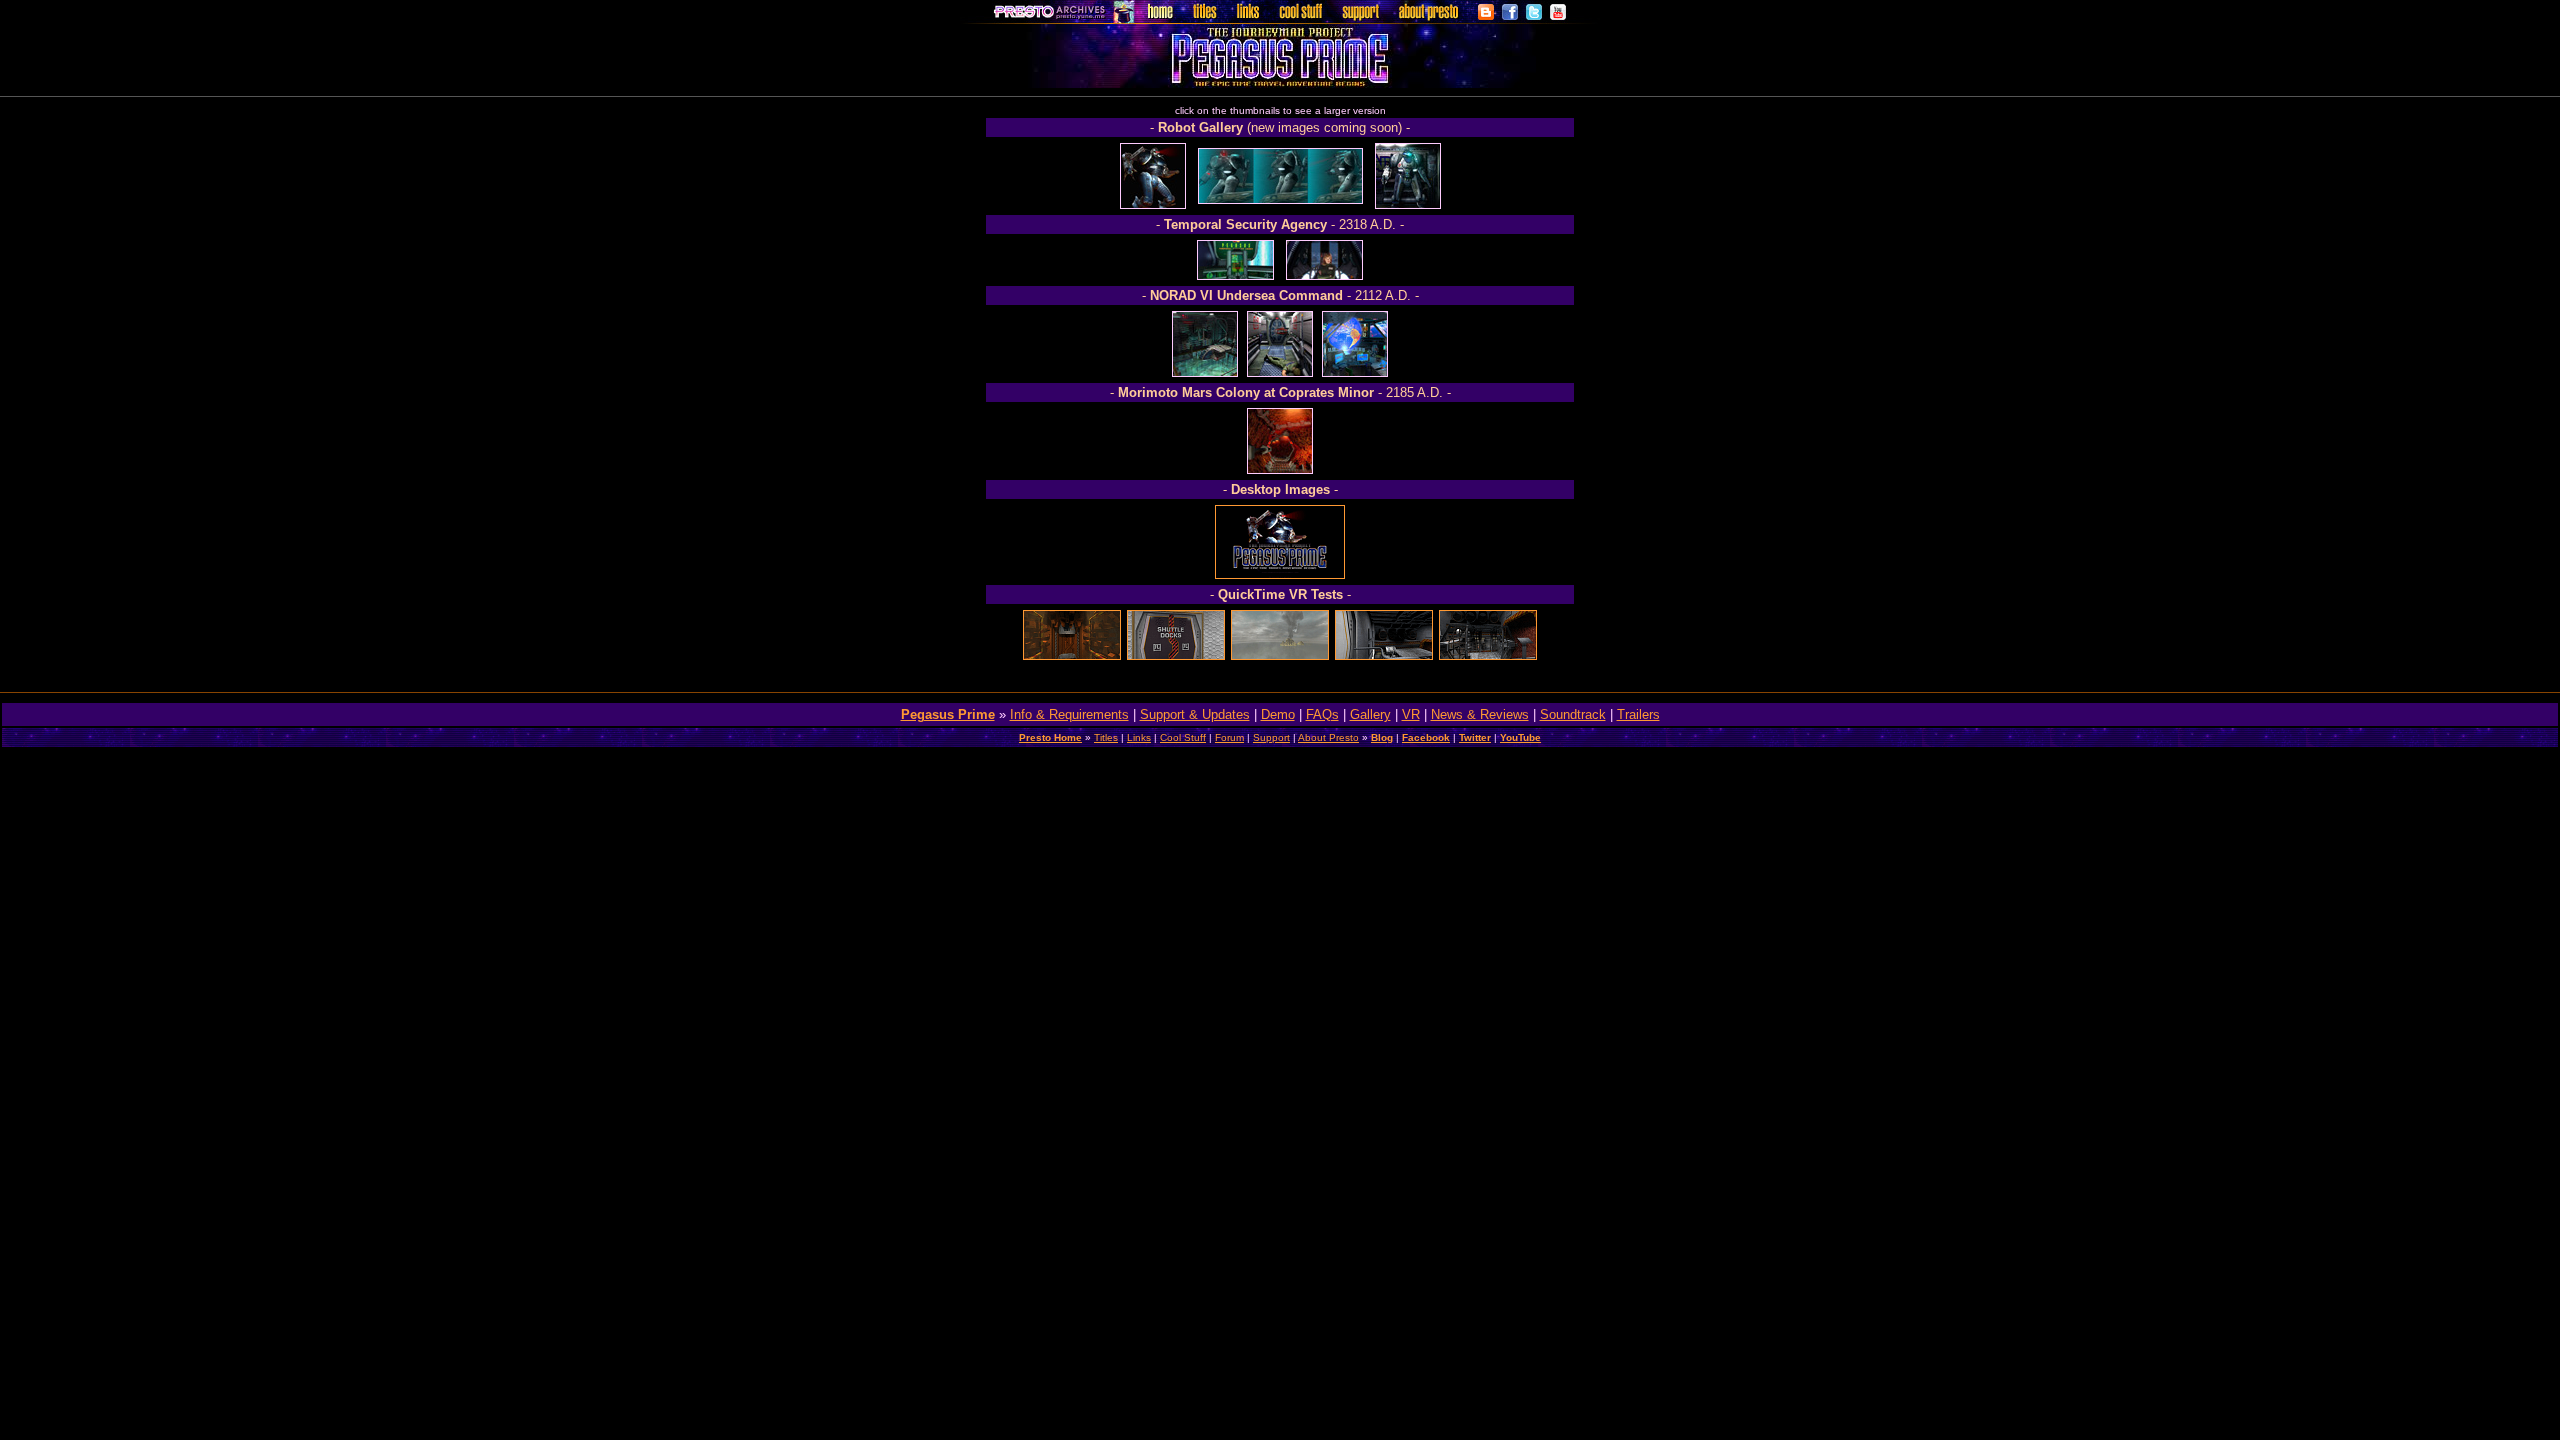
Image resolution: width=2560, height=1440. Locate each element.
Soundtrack (1573, 714)
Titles (1106, 737)
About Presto (1328, 737)
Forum (1229, 737)
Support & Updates (1195, 714)
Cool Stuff (1183, 737)
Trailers (1638, 714)
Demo (1278, 714)
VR (1411, 714)
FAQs (1322, 714)
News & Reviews (1480, 714)
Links (1139, 737)
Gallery (1370, 714)
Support (1271, 737)
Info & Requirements (1069, 714)
